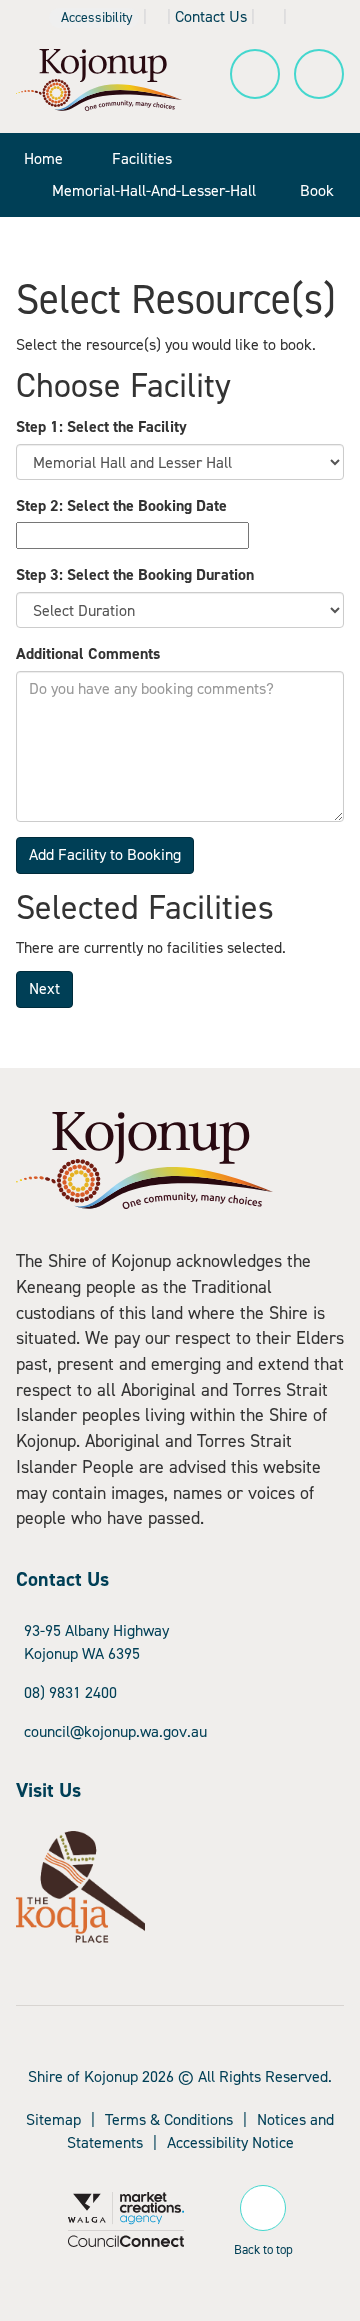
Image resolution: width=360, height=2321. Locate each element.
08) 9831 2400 (70, 1692)
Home (43, 158)
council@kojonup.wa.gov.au (115, 1731)
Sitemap (53, 2119)
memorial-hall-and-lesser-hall (154, 190)
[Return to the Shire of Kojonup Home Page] (99, 78)
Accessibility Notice (230, 2142)
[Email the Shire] (269, 16)
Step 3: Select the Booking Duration (135, 574)
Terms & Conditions (169, 2119)
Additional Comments (88, 653)
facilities (142, 158)
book (317, 190)
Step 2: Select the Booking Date (121, 505)
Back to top (263, 2246)
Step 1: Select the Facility (101, 426)
